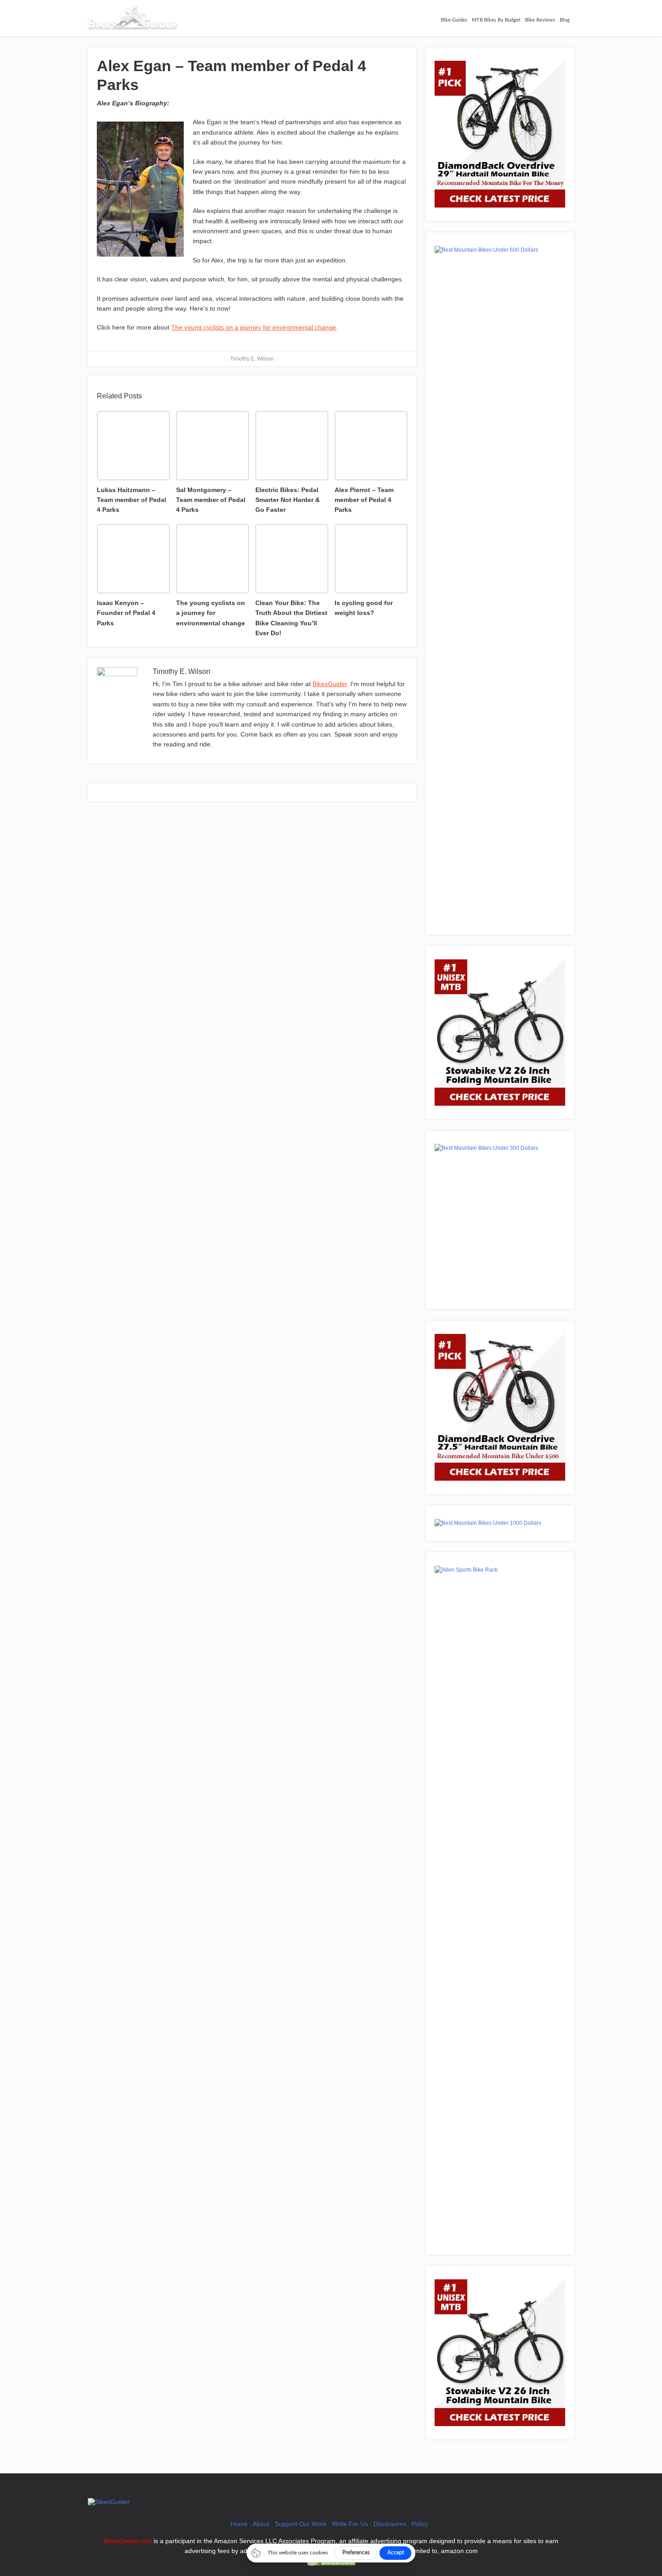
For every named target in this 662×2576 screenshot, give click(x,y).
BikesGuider (330, 684)
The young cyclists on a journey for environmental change (254, 327)
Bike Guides (454, 20)
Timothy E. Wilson (252, 359)
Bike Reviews (540, 20)
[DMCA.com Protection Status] (331, 2563)
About (261, 2524)
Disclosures (390, 2524)
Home (239, 2524)
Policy (420, 2524)
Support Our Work (301, 2524)
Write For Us (350, 2524)
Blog (565, 20)
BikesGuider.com (128, 2541)
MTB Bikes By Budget (496, 20)
